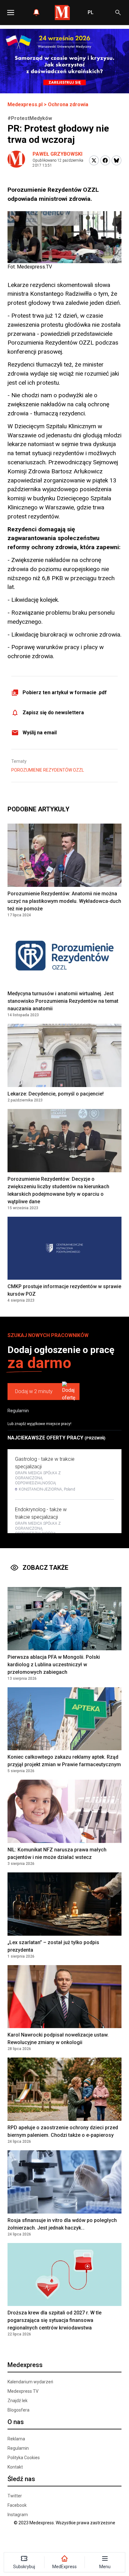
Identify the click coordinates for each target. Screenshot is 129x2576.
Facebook (17, 2505)
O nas (16, 2422)
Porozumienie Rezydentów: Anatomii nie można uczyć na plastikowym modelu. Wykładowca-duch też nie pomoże (64, 901)
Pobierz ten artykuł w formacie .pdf (65, 692)
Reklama (16, 2439)
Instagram (18, 2515)
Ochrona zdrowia (68, 104)
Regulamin (18, 1411)
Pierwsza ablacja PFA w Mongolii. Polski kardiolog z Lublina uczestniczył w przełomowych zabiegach (54, 1665)
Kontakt (15, 2467)
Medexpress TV (23, 2391)
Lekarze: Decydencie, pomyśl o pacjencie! (56, 1094)
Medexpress (25, 2365)
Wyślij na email (40, 733)
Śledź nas (21, 2479)
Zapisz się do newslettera (53, 713)
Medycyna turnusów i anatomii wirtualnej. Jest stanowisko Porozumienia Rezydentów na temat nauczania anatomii (63, 1001)
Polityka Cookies (24, 2458)
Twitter (15, 2496)
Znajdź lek (18, 2401)
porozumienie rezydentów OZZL (48, 770)
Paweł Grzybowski (57, 154)
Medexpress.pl (25, 104)
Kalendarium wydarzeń (30, 2382)
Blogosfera (18, 2410)
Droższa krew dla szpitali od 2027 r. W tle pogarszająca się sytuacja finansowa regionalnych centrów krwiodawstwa (54, 2320)
